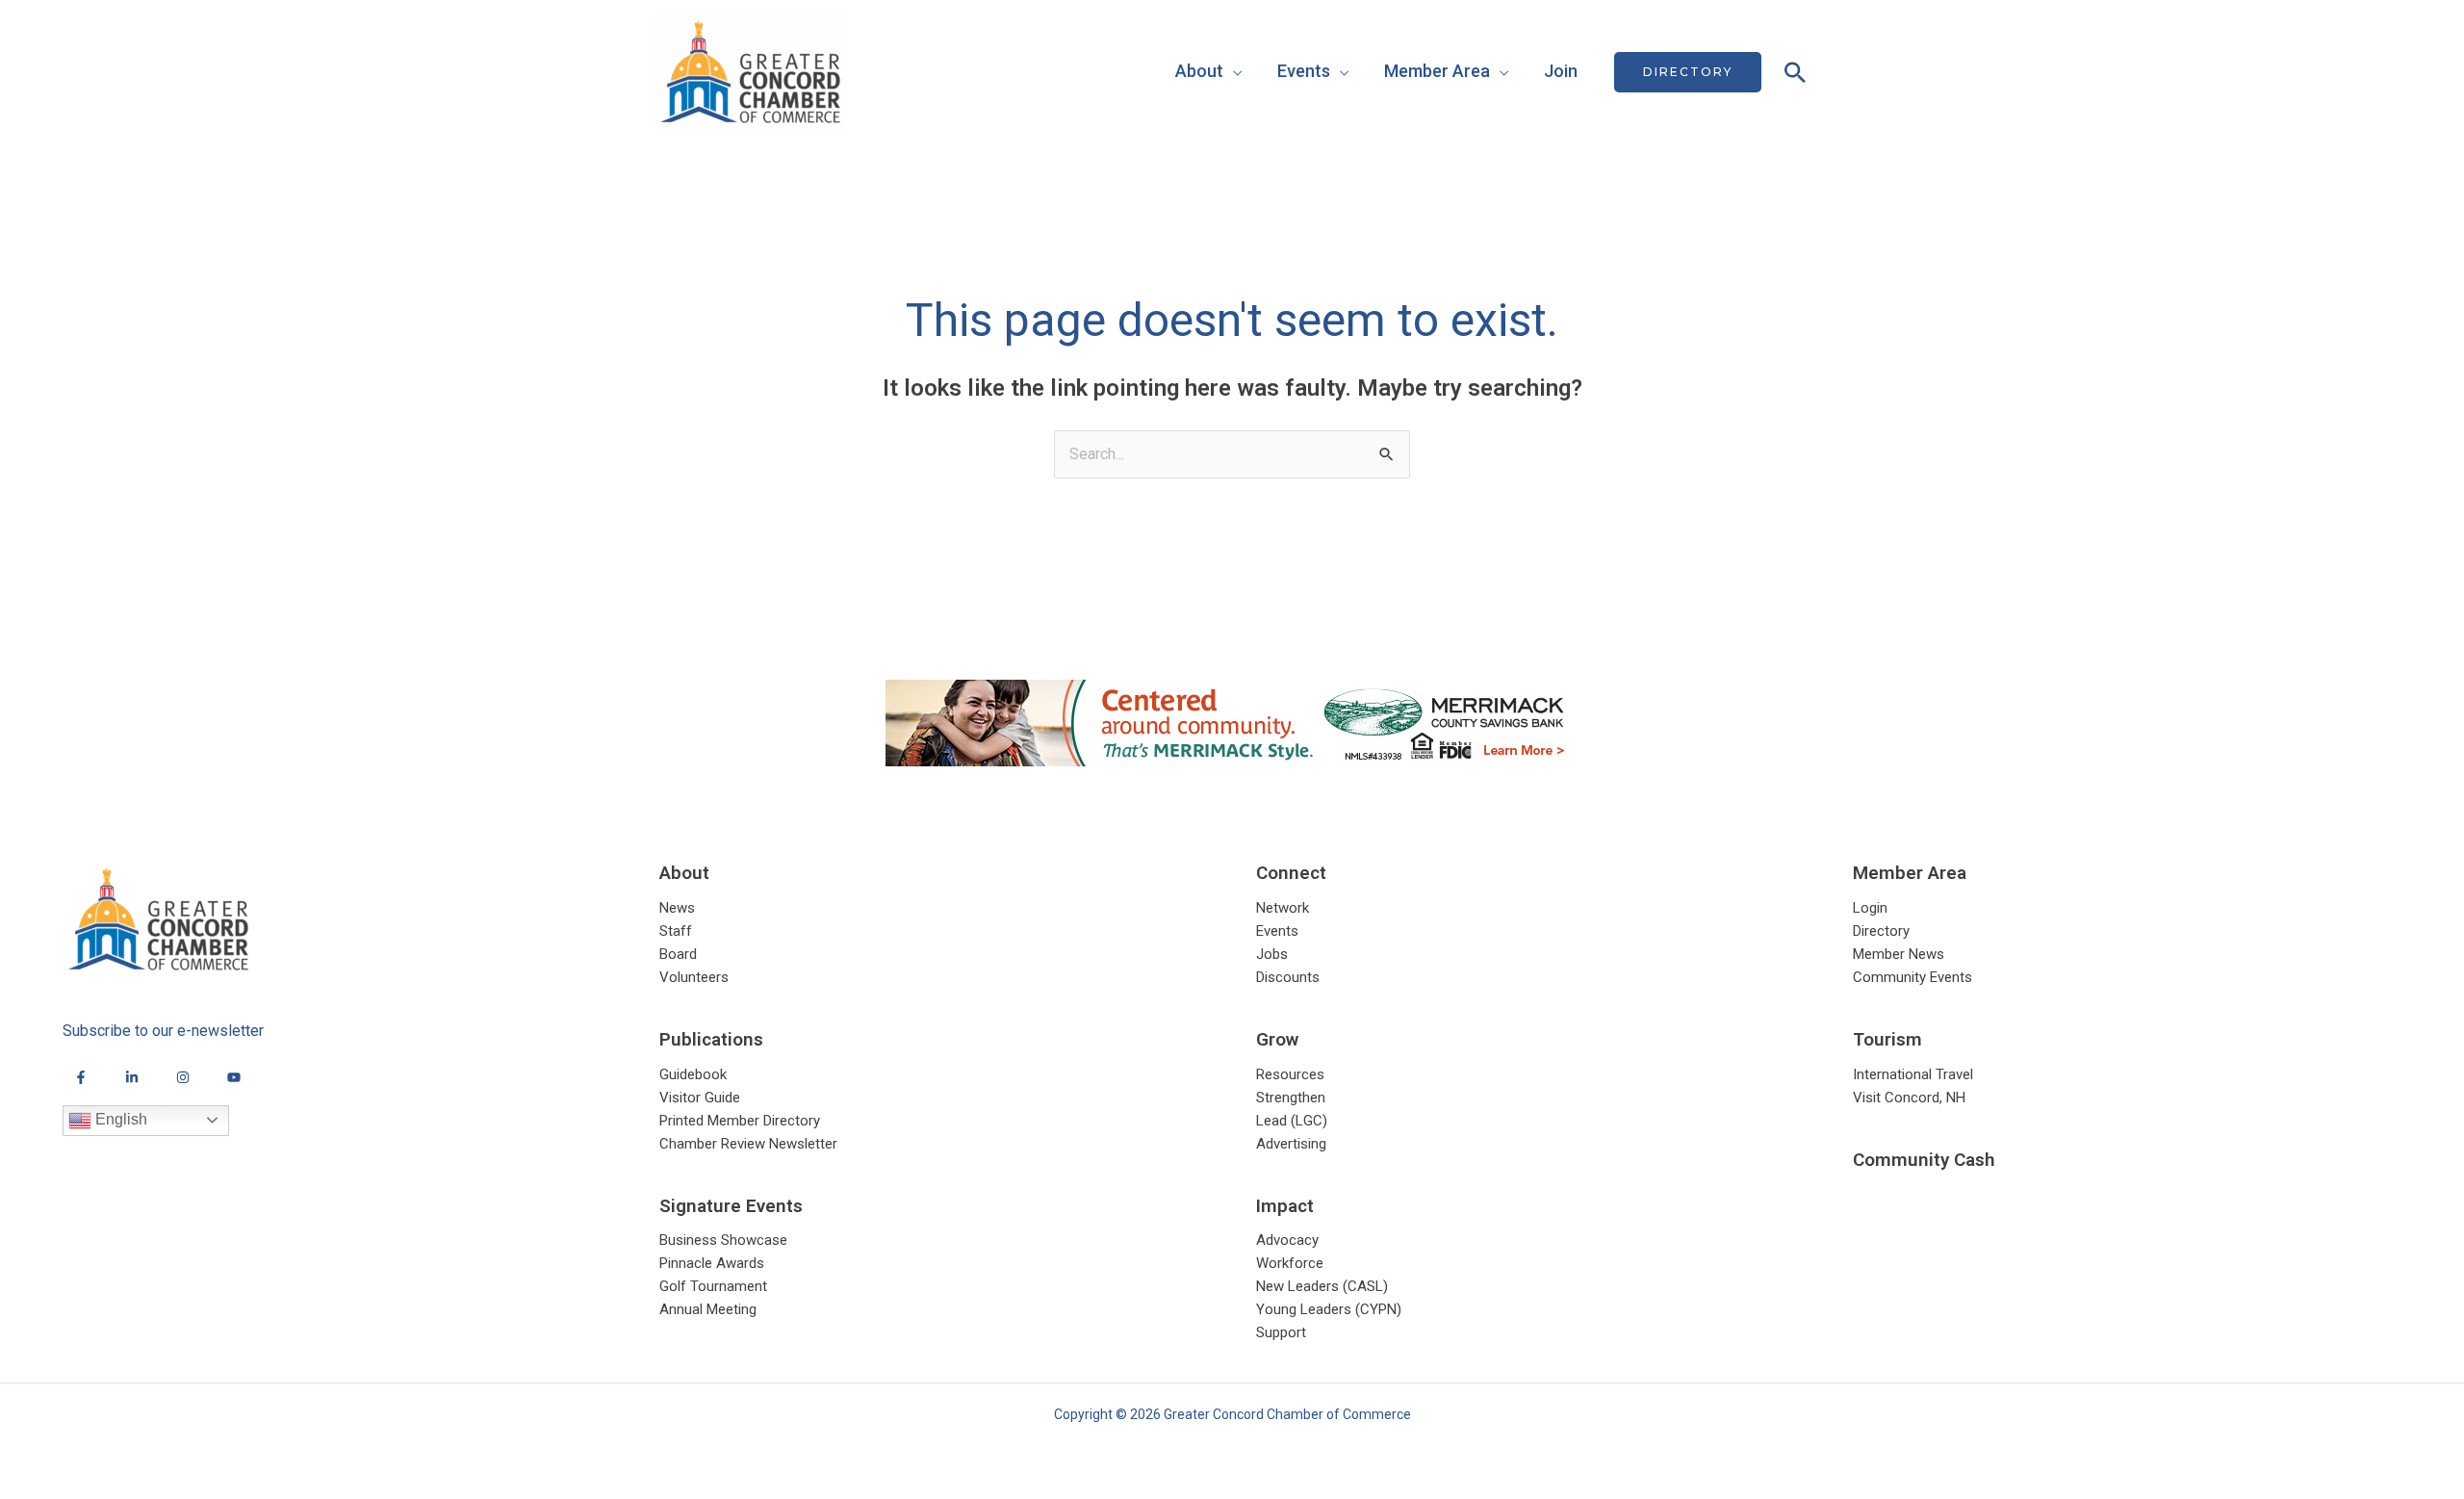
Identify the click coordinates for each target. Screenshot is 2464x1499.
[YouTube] (234, 1077)
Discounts (1288, 977)
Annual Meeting (708, 1309)
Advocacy (1287, 1240)
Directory (1881, 931)
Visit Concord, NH (1909, 1098)
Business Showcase (723, 1240)
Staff (676, 931)
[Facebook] (81, 1077)
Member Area (1437, 71)
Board (678, 954)
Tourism (1887, 1039)
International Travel (1913, 1074)
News (677, 908)
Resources (1290, 1074)
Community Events (1912, 977)
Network (1283, 908)
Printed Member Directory (740, 1121)
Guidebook (693, 1074)
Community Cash (1924, 1160)
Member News (1899, 954)
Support (1281, 1332)
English (119, 1119)
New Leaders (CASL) (1322, 1286)
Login (1870, 908)
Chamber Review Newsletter (748, 1144)
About (1199, 71)
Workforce (1290, 1263)
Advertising (1291, 1144)
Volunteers (694, 977)
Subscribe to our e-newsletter (163, 1031)
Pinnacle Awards (712, 1263)
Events (1304, 71)
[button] (1688, 72)
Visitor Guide (700, 1098)
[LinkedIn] (132, 1077)
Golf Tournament (713, 1286)
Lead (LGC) (1292, 1121)
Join (1561, 71)
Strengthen (1291, 1098)
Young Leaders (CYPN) (1329, 1309)
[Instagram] (183, 1077)
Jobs (1272, 954)
